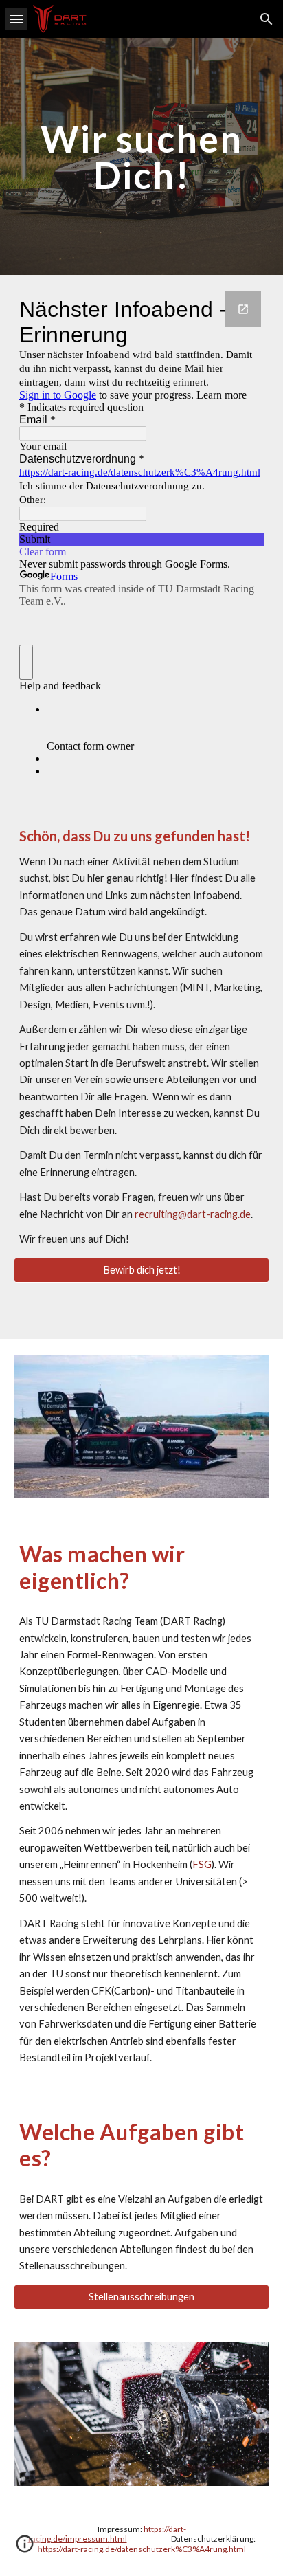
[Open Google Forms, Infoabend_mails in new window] (243, 309)
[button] (16, 19)
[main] (141, 157)
